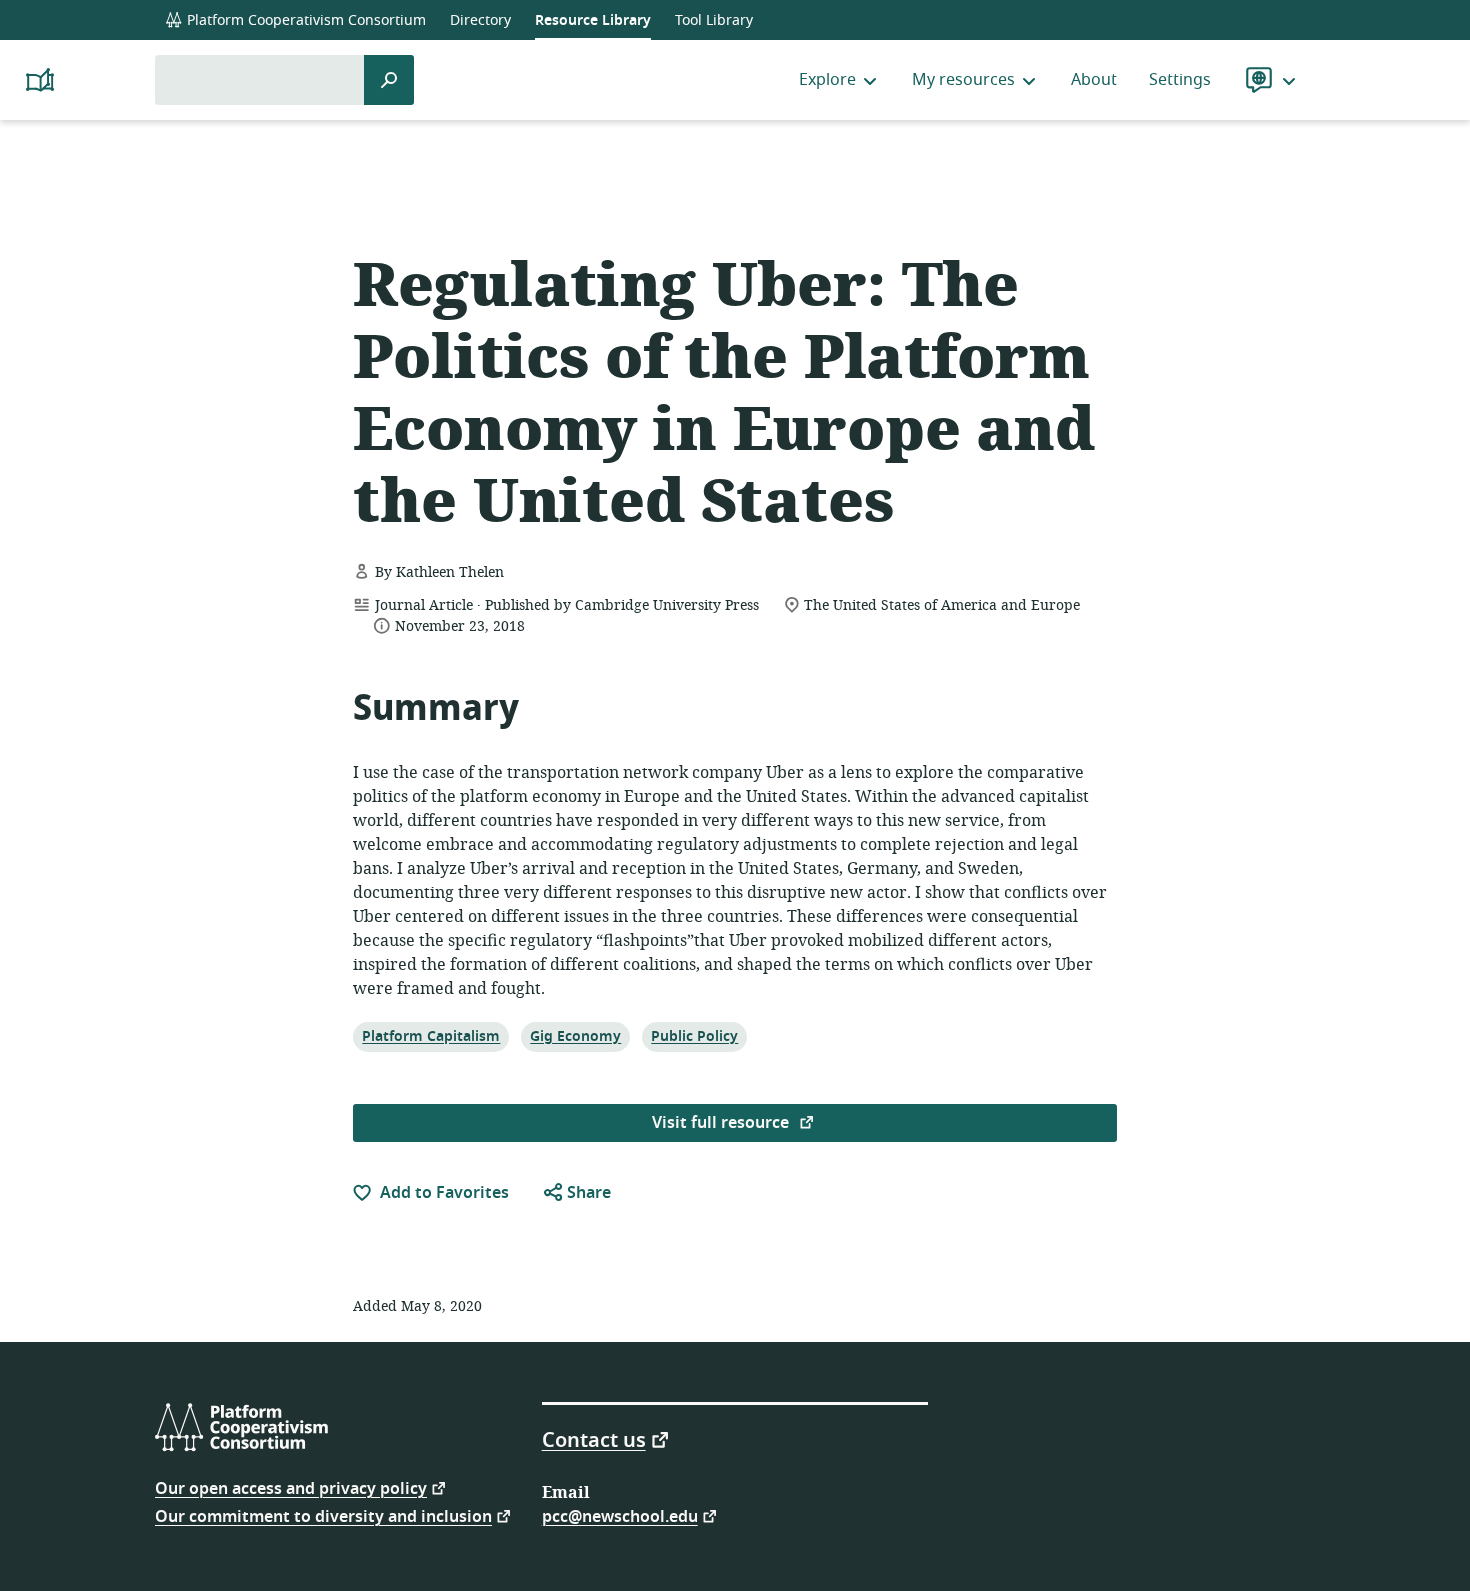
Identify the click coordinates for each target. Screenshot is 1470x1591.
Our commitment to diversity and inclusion (323, 1515)
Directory (480, 20)
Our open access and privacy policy (291, 1487)
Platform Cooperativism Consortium (304, 20)
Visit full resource (722, 1123)
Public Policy (694, 1036)
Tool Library (714, 20)
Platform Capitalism (430, 1036)
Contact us (594, 1439)
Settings (1180, 80)
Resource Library (593, 20)
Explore (827, 80)
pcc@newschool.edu (620, 1515)
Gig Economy (575, 1036)
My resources (963, 80)
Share (587, 1193)
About (1094, 80)
